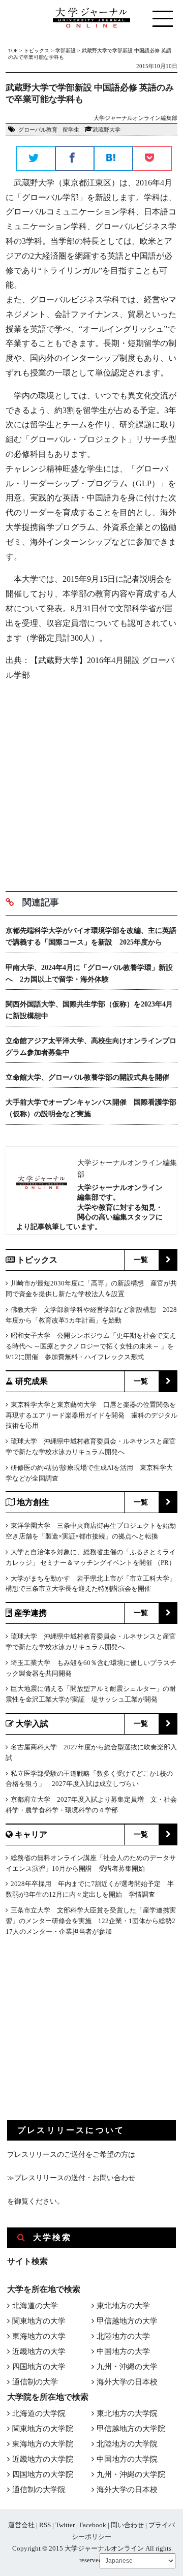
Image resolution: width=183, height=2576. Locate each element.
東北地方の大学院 (127, 2413)
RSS (45, 2525)
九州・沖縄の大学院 (131, 2474)
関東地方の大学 (39, 2321)
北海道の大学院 (39, 2413)
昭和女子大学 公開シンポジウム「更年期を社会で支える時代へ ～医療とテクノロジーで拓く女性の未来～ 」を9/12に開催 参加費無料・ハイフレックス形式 (91, 1346)
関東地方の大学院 (43, 2429)
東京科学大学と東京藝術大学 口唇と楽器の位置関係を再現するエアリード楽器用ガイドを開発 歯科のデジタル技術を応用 (91, 1415)
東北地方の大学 (123, 2306)
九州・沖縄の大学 (127, 2367)
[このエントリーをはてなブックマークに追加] (113, 159)
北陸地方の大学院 (127, 2444)
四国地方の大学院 (43, 2474)
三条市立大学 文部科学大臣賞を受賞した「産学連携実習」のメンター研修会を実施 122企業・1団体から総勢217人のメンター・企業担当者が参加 (91, 1921)
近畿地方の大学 (39, 2351)
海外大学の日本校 (127, 2382)
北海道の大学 (35, 2306)
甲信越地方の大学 (127, 2321)
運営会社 (21, 2525)
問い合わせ (127, 2525)
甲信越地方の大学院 (131, 2429)
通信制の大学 (35, 2382)
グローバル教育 (38, 130)
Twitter (65, 2525)
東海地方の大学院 (43, 2444)
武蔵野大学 (106, 130)
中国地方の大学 (123, 2351)
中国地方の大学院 (127, 2459)
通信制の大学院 (39, 2490)
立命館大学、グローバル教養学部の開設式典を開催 (87, 1077)
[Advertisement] (91, 782)
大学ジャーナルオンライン (104, 2548)
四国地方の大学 (39, 2367)
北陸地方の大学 (123, 2336)
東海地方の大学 (39, 2336)
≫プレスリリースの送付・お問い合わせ (71, 2178)
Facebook (93, 2525)
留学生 (71, 130)
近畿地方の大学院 (43, 2459)
